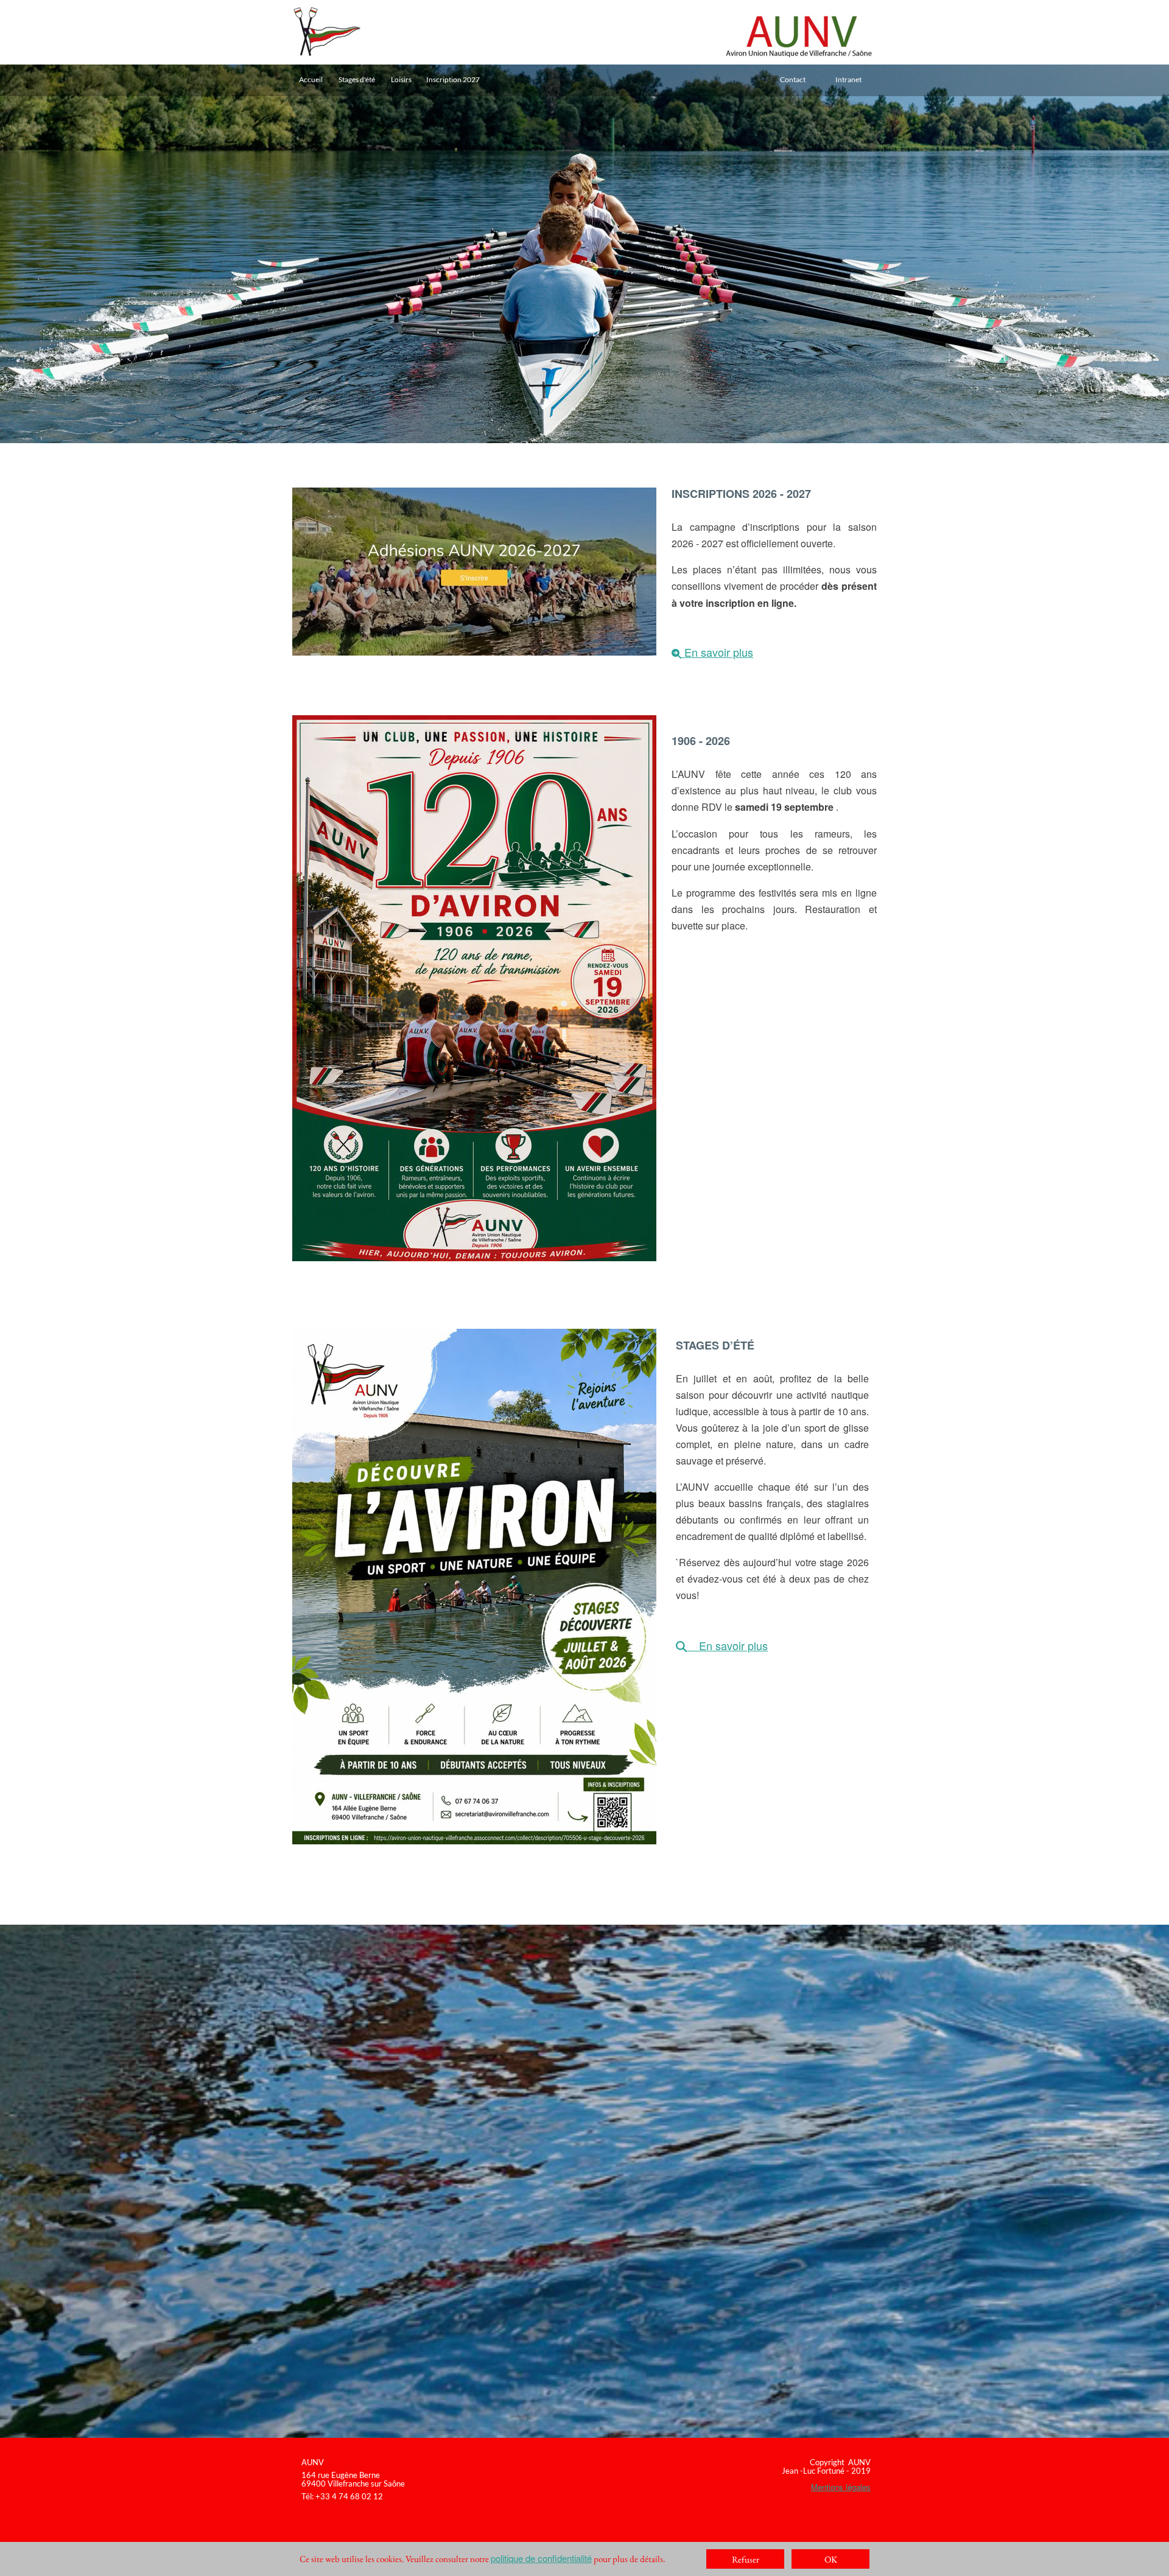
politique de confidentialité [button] (541, 2558)
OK (831, 2559)
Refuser (746, 2559)
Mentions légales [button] (841, 2487)
